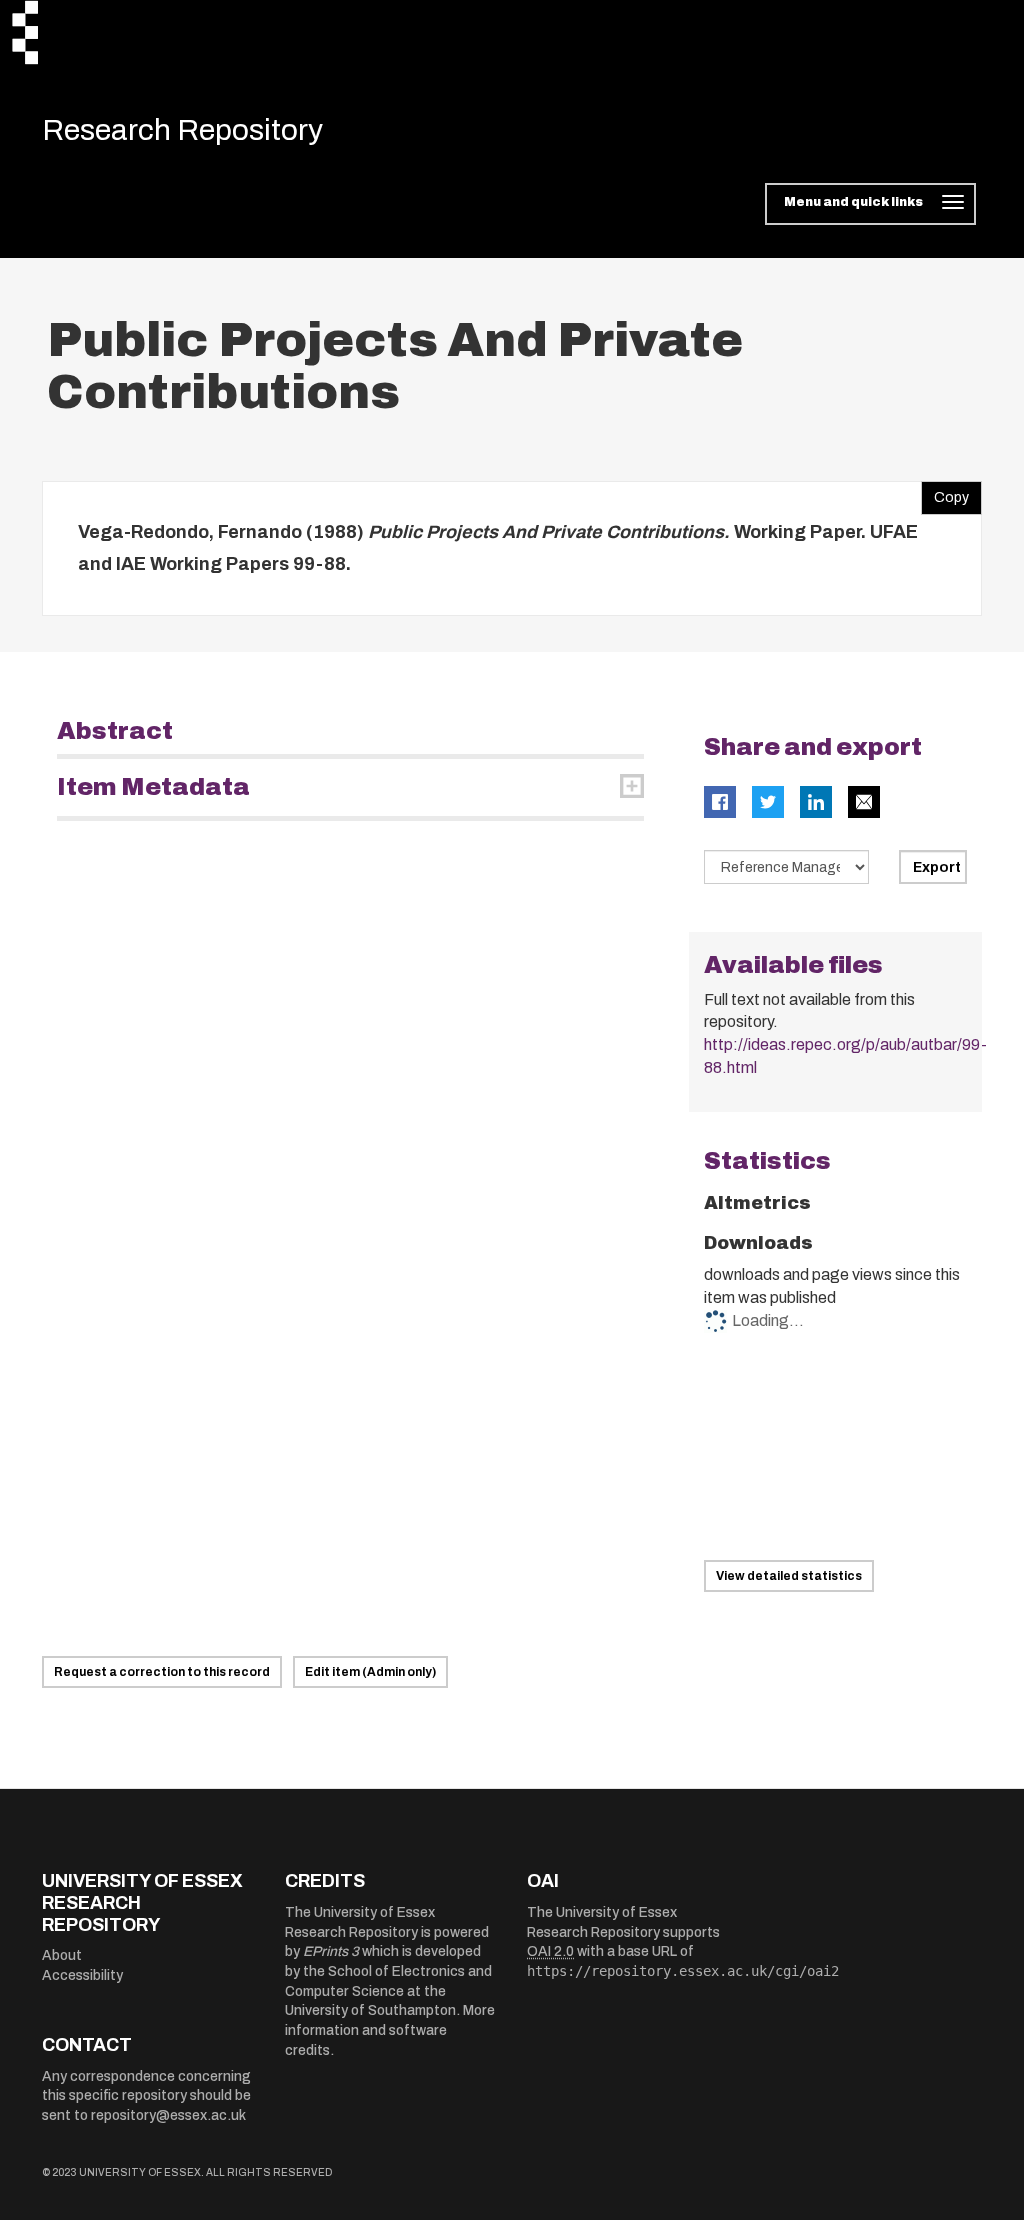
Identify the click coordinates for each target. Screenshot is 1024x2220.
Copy (945, 493)
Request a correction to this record (162, 1672)
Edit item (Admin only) (370, 1672)
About (62, 1955)
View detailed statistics (789, 1576)
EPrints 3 (331, 1951)
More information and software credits (390, 2030)
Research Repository (182, 130)
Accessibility (82, 1975)
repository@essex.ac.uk (168, 2115)
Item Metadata (153, 787)
